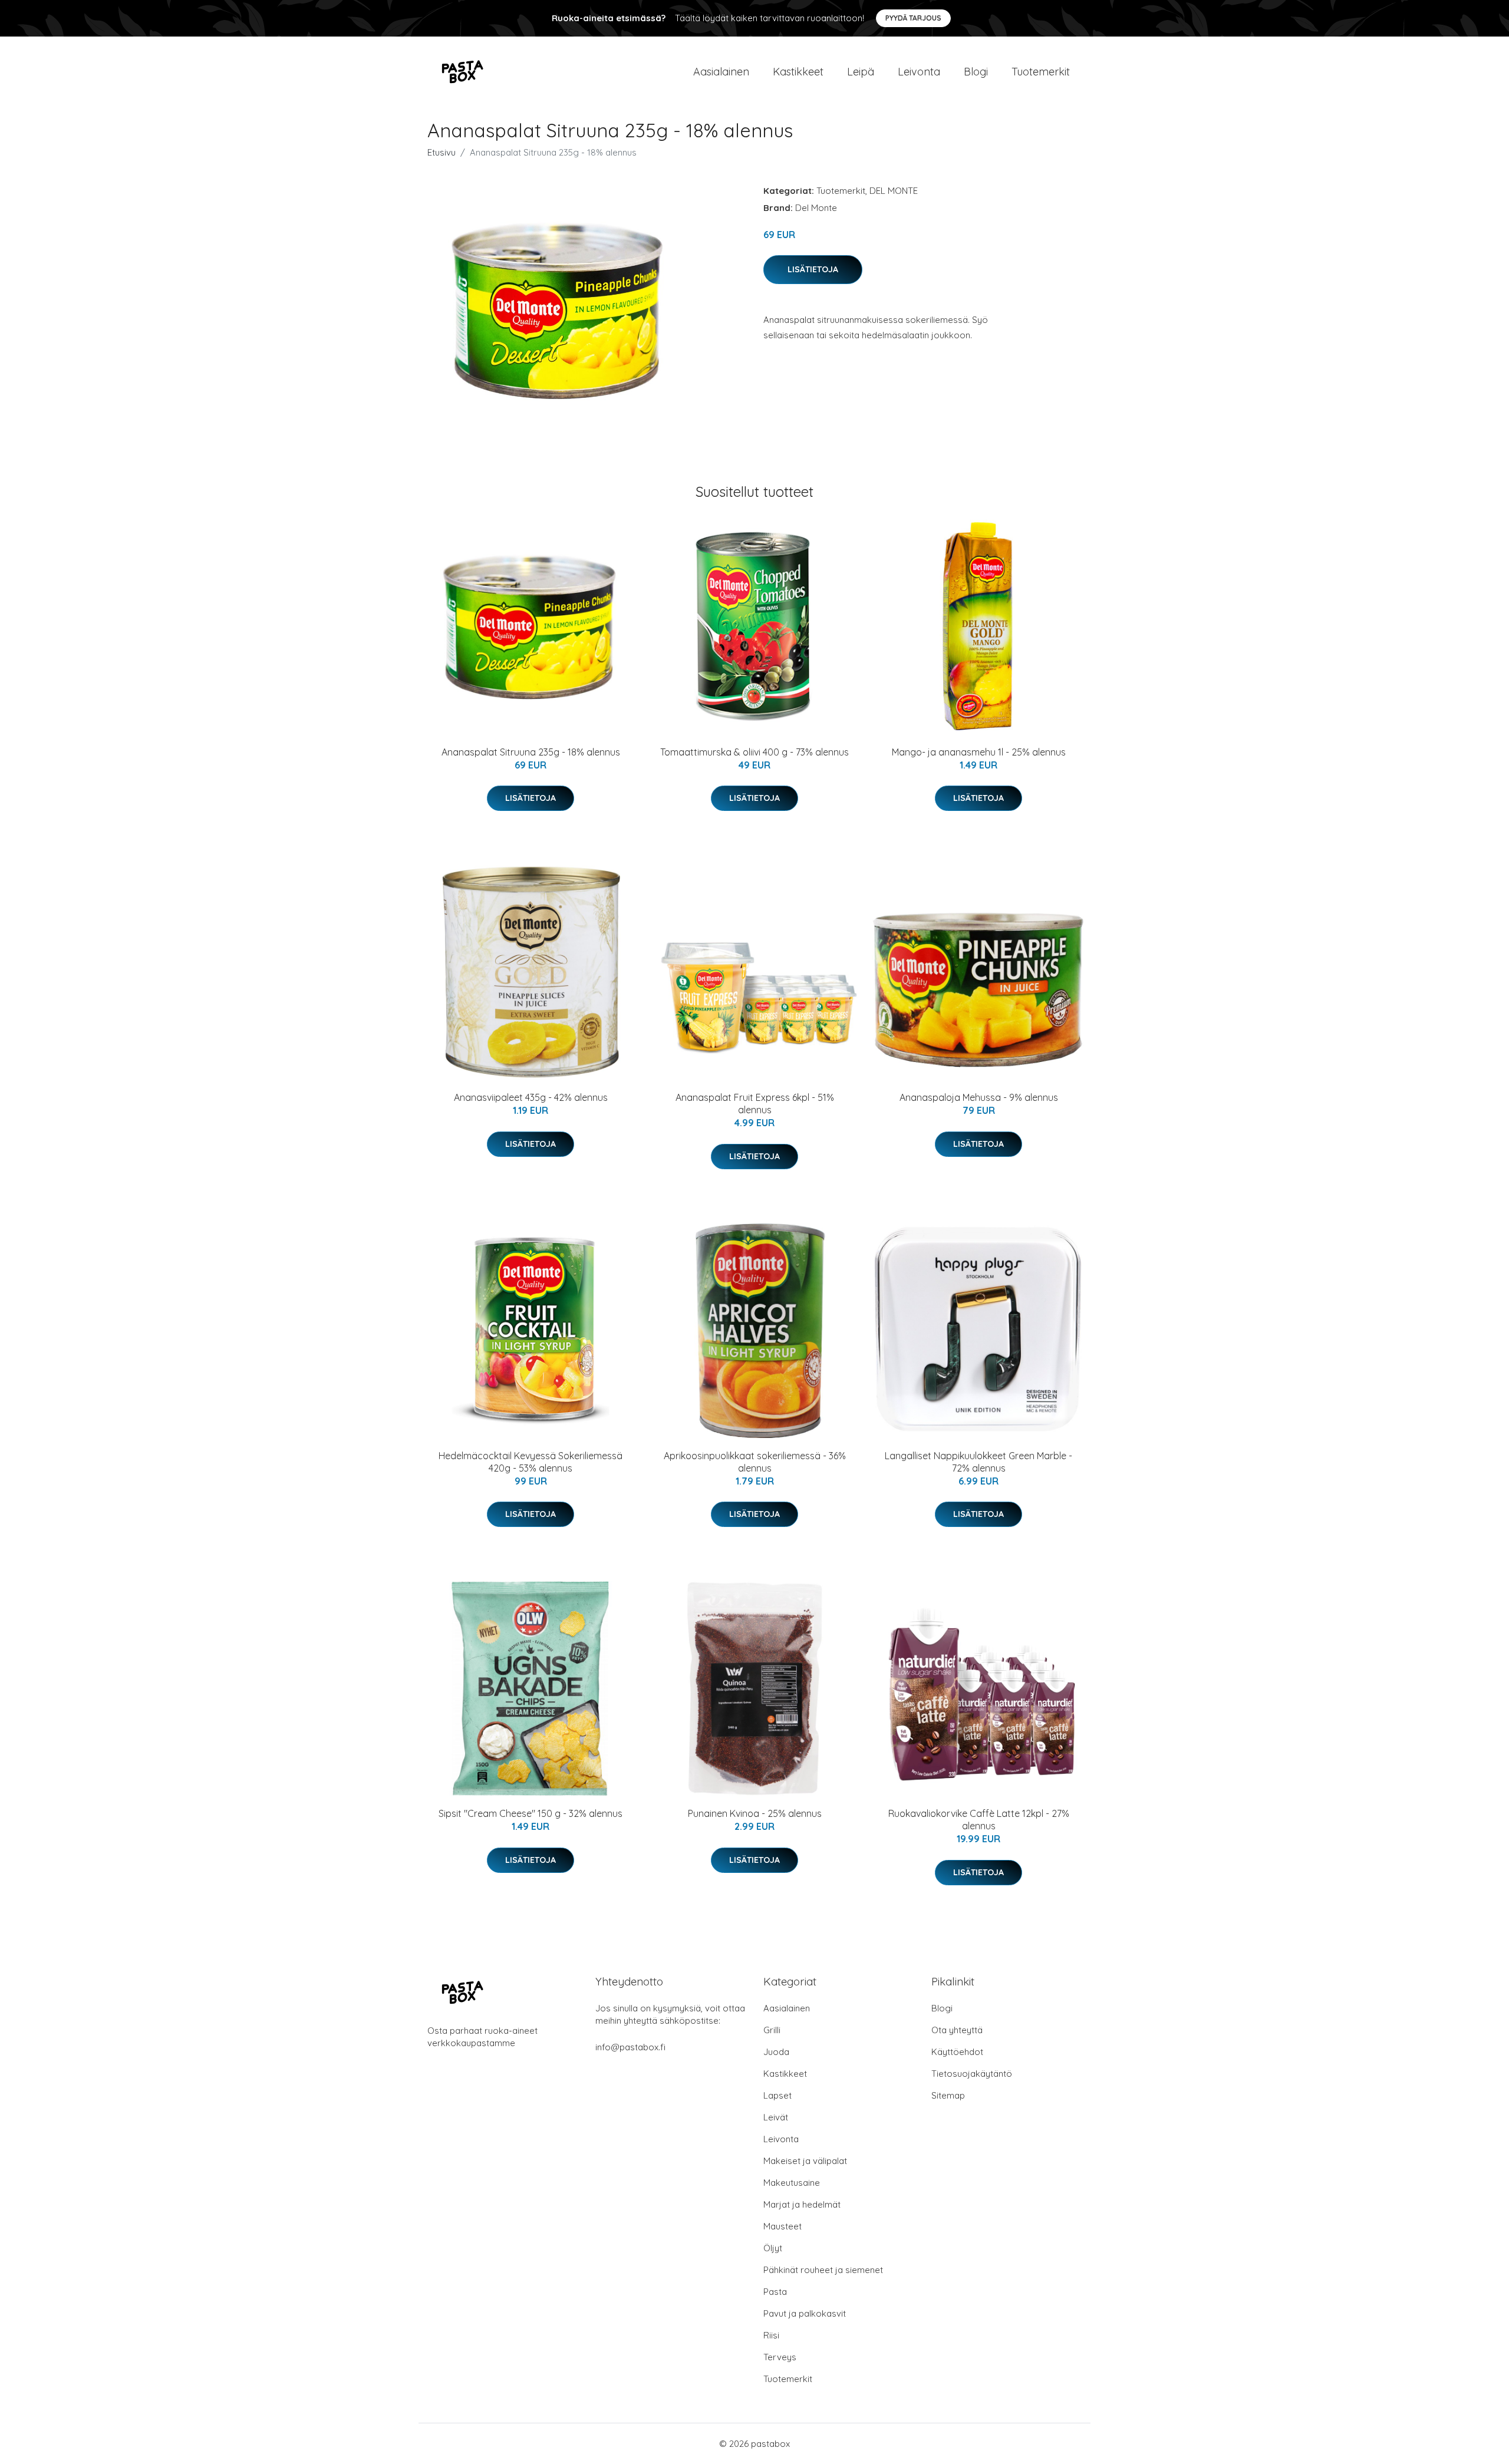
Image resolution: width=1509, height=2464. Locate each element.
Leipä (861, 72)
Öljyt (773, 2248)
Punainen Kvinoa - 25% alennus (755, 1813)
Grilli (772, 2030)
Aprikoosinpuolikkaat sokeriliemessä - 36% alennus (755, 1462)
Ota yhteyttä (957, 2030)
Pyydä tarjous (913, 18)
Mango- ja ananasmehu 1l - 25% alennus (979, 752)
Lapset (777, 2095)
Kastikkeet (798, 72)
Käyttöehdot (957, 2052)
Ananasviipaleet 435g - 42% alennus (531, 1097)
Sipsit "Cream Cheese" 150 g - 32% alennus (531, 1813)
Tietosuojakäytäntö (972, 2074)
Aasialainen (721, 72)
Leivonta (919, 72)
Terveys (780, 2357)
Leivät (776, 2117)
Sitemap (948, 2095)
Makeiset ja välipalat (805, 2161)
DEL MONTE (894, 191)
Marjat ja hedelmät (802, 2204)
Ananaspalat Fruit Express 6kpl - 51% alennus (755, 1104)
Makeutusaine (792, 2183)
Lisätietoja (813, 269)
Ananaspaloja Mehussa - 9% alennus (979, 1097)
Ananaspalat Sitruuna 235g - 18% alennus (531, 752)
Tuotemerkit (1041, 72)
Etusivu (442, 152)
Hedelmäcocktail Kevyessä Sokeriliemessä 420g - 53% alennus (531, 1462)
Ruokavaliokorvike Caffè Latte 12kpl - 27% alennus (979, 1820)
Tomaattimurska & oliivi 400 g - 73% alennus (754, 752)
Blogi (976, 72)
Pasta (775, 2292)
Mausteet (782, 2226)
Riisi (771, 2335)
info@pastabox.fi (630, 2047)
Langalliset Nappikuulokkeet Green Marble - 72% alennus (978, 1462)
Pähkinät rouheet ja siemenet (823, 2270)
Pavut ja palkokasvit (805, 2313)
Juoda (776, 2052)
